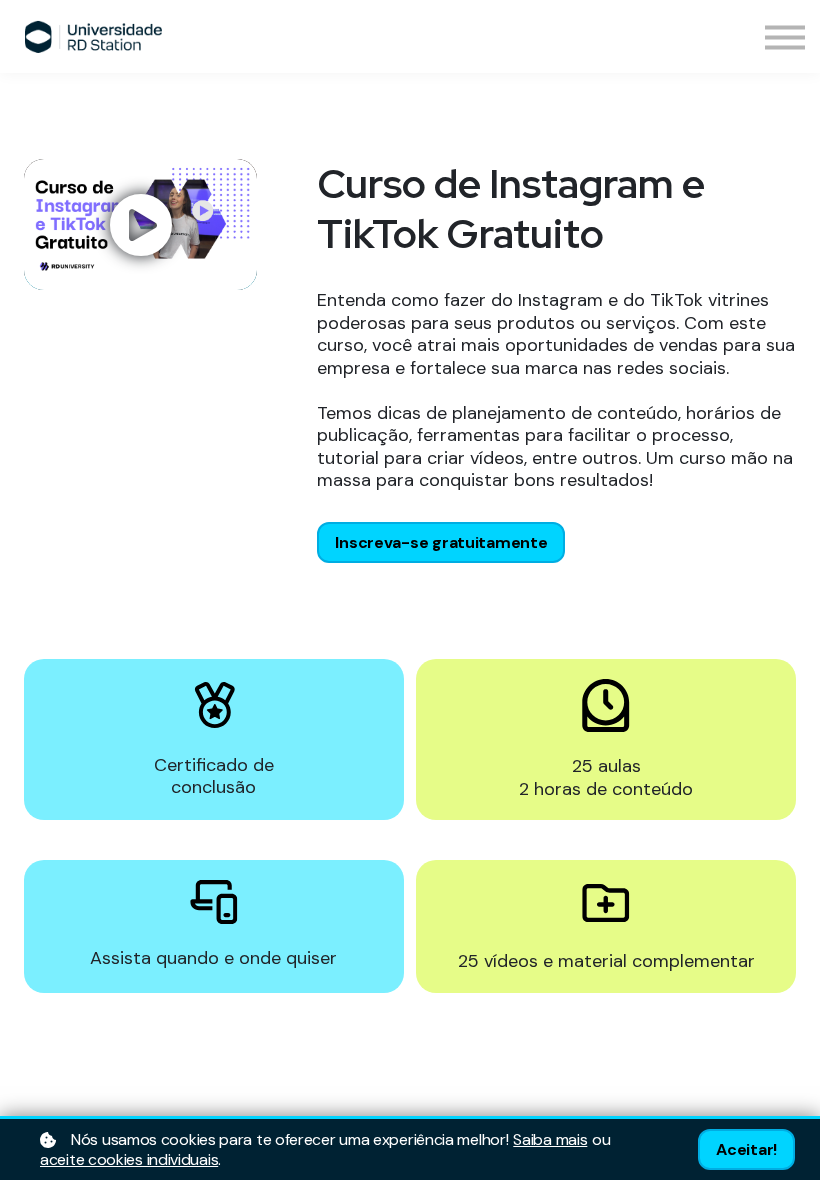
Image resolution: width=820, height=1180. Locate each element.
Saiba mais (550, 1140)
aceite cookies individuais (129, 1160)
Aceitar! (746, 1149)
